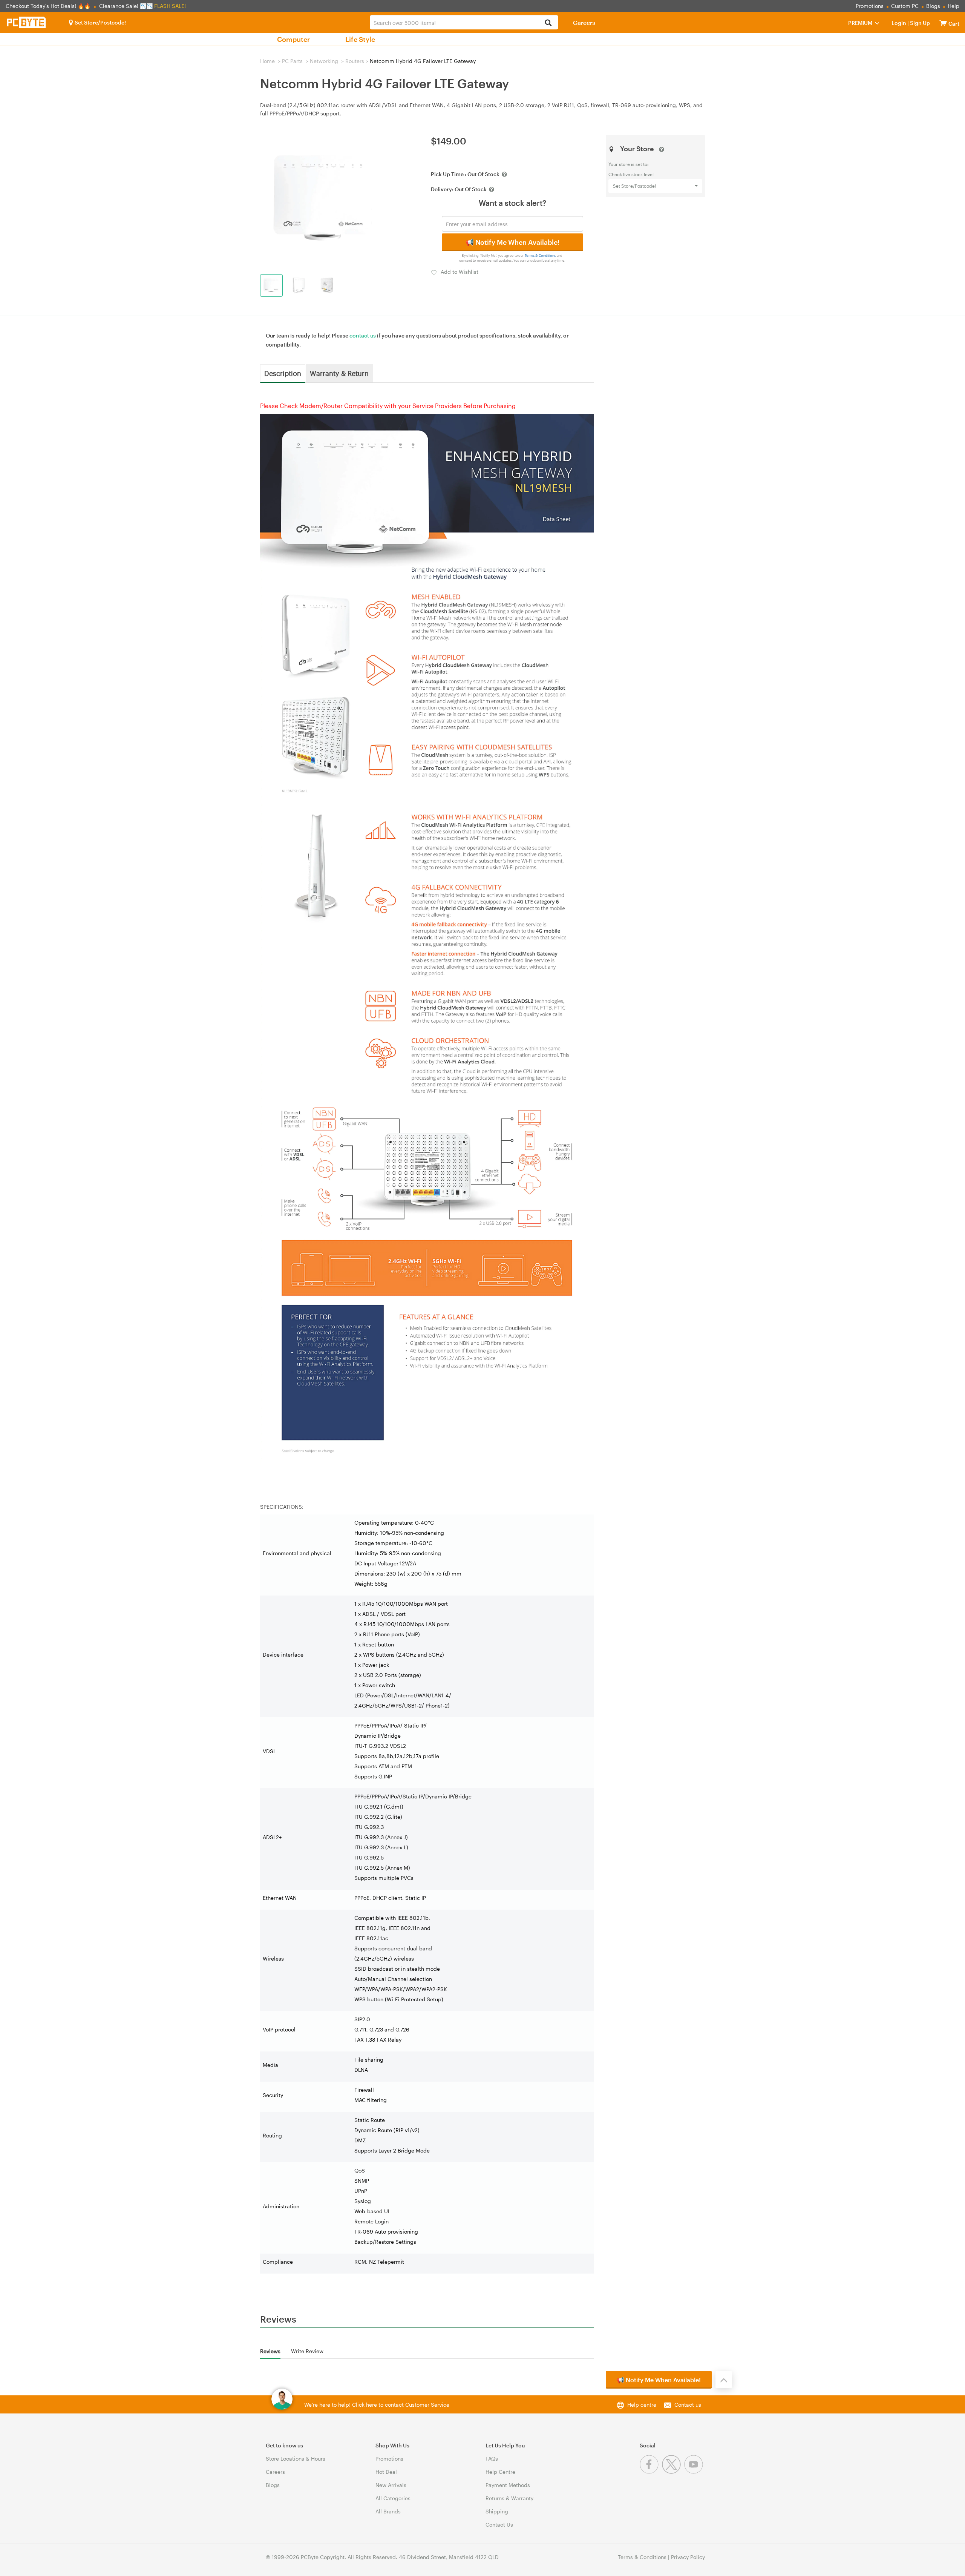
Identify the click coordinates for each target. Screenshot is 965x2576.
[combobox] (464, 22)
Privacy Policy (688, 2557)
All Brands (388, 2511)
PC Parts (292, 61)
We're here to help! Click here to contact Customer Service (377, 2405)
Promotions (870, 6)
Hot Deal (386, 2472)
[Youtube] (695, 2472)
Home (267, 61)
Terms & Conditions (540, 255)
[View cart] (943, 23)
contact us (363, 335)
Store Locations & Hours (296, 2459)
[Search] (548, 23)
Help (954, 6)
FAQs (492, 2459)
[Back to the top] (724, 2380)
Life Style (360, 39)
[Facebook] (651, 2472)
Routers (355, 61)
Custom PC (905, 6)
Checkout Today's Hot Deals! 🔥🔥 (49, 6)
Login (899, 23)
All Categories (393, 2498)
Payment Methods (508, 2485)
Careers (584, 22)
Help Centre (500, 2472)
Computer (293, 39)
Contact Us (499, 2525)
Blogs (933, 6)
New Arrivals (391, 2485)
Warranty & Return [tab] (339, 373)
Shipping (497, 2511)
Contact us (688, 2405)
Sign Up (919, 23)
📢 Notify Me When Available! (512, 242)
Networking (324, 61)
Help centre (642, 2405)
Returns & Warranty (509, 2498)
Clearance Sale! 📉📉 (126, 6)
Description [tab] (283, 373)
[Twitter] (673, 2472)
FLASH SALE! (170, 6)
